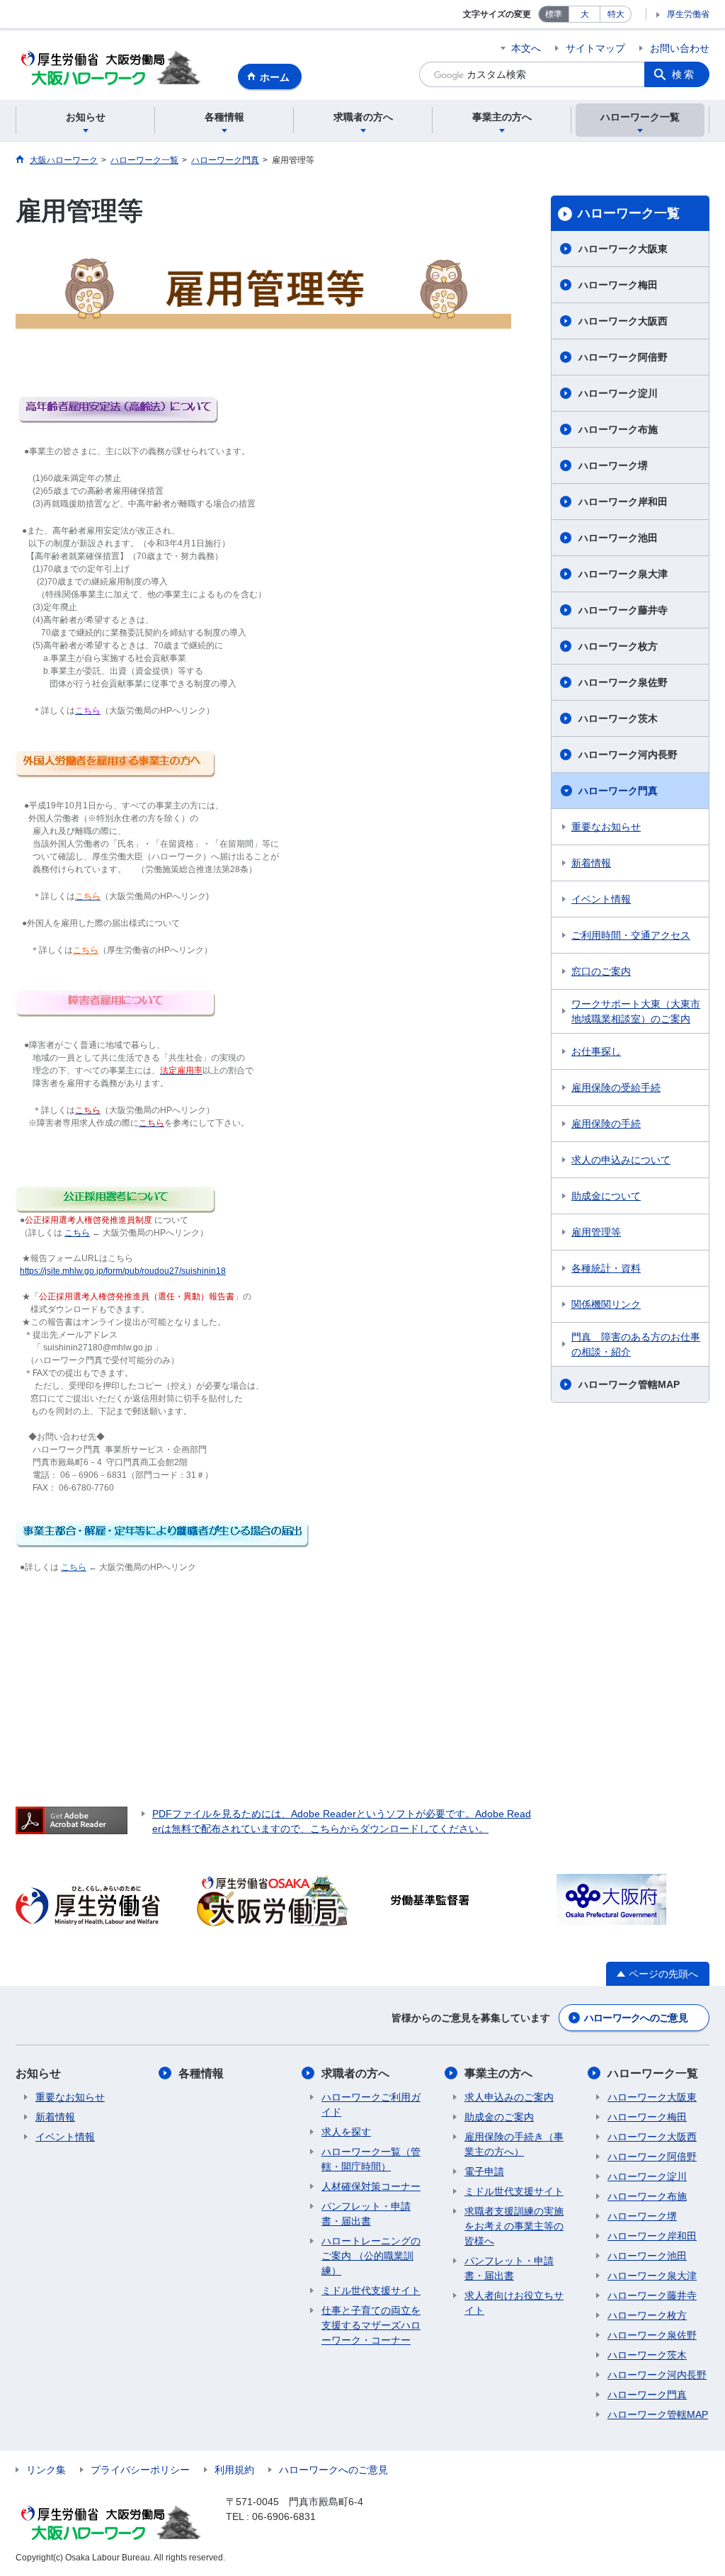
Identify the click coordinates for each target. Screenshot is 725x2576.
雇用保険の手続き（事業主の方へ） (514, 2144)
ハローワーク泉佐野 (623, 682)
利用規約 (234, 2470)
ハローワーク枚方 (618, 646)
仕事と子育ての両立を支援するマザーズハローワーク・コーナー (371, 2325)
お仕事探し (596, 1051)
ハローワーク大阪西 (623, 321)
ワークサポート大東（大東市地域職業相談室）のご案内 (636, 1011)
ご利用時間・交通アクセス (631, 935)
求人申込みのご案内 (509, 2097)
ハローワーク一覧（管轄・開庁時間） (371, 2159)
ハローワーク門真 (618, 791)
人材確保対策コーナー (371, 2186)
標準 (554, 14)
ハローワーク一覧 (629, 213)
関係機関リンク (606, 1304)
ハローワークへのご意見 (636, 2018)
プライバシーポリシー (140, 2470)
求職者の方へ (355, 2073)
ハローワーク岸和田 (623, 502)
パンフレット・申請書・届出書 (366, 2214)
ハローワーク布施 (618, 429)
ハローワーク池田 (618, 538)
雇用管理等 (596, 1232)
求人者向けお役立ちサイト (514, 2303)
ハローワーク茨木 (618, 718)
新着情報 (591, 863)
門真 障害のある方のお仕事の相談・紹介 (636, 1344)
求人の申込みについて (621, 1160)
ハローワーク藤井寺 (623, 610)
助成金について (606, 1196)
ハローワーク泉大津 (623, 574)
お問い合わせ (680, 48)
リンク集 (46, 2470)
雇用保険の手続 (606, 1124)
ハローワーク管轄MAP (629, 1384)
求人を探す (346, 2132)
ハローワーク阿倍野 (623, 357)
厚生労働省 (688, 14)
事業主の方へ (498, 2073)
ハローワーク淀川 (618, 393)
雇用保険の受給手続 (616, 1088)
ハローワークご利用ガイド (371, 2105)
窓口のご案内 (601, 971)
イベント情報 (601, 899)
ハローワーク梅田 (618, 285)
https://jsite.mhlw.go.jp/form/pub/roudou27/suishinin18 (123, 1271)
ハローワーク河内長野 (628, 755)
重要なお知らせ (606, 827)
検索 (684, 74)
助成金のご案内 (499, 2117)
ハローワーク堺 (613, 465)
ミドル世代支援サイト (371, 2290)
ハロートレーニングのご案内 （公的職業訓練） (371, 2256)
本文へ (526, 48)
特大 (616, 14)
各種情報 (201, 2073)
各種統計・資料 (606, 1268)
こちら (77, 1233)
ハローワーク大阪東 (623, 249)
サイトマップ (595, 48)
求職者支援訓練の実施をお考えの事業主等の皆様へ (514, 2226)
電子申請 (484, 2171)
